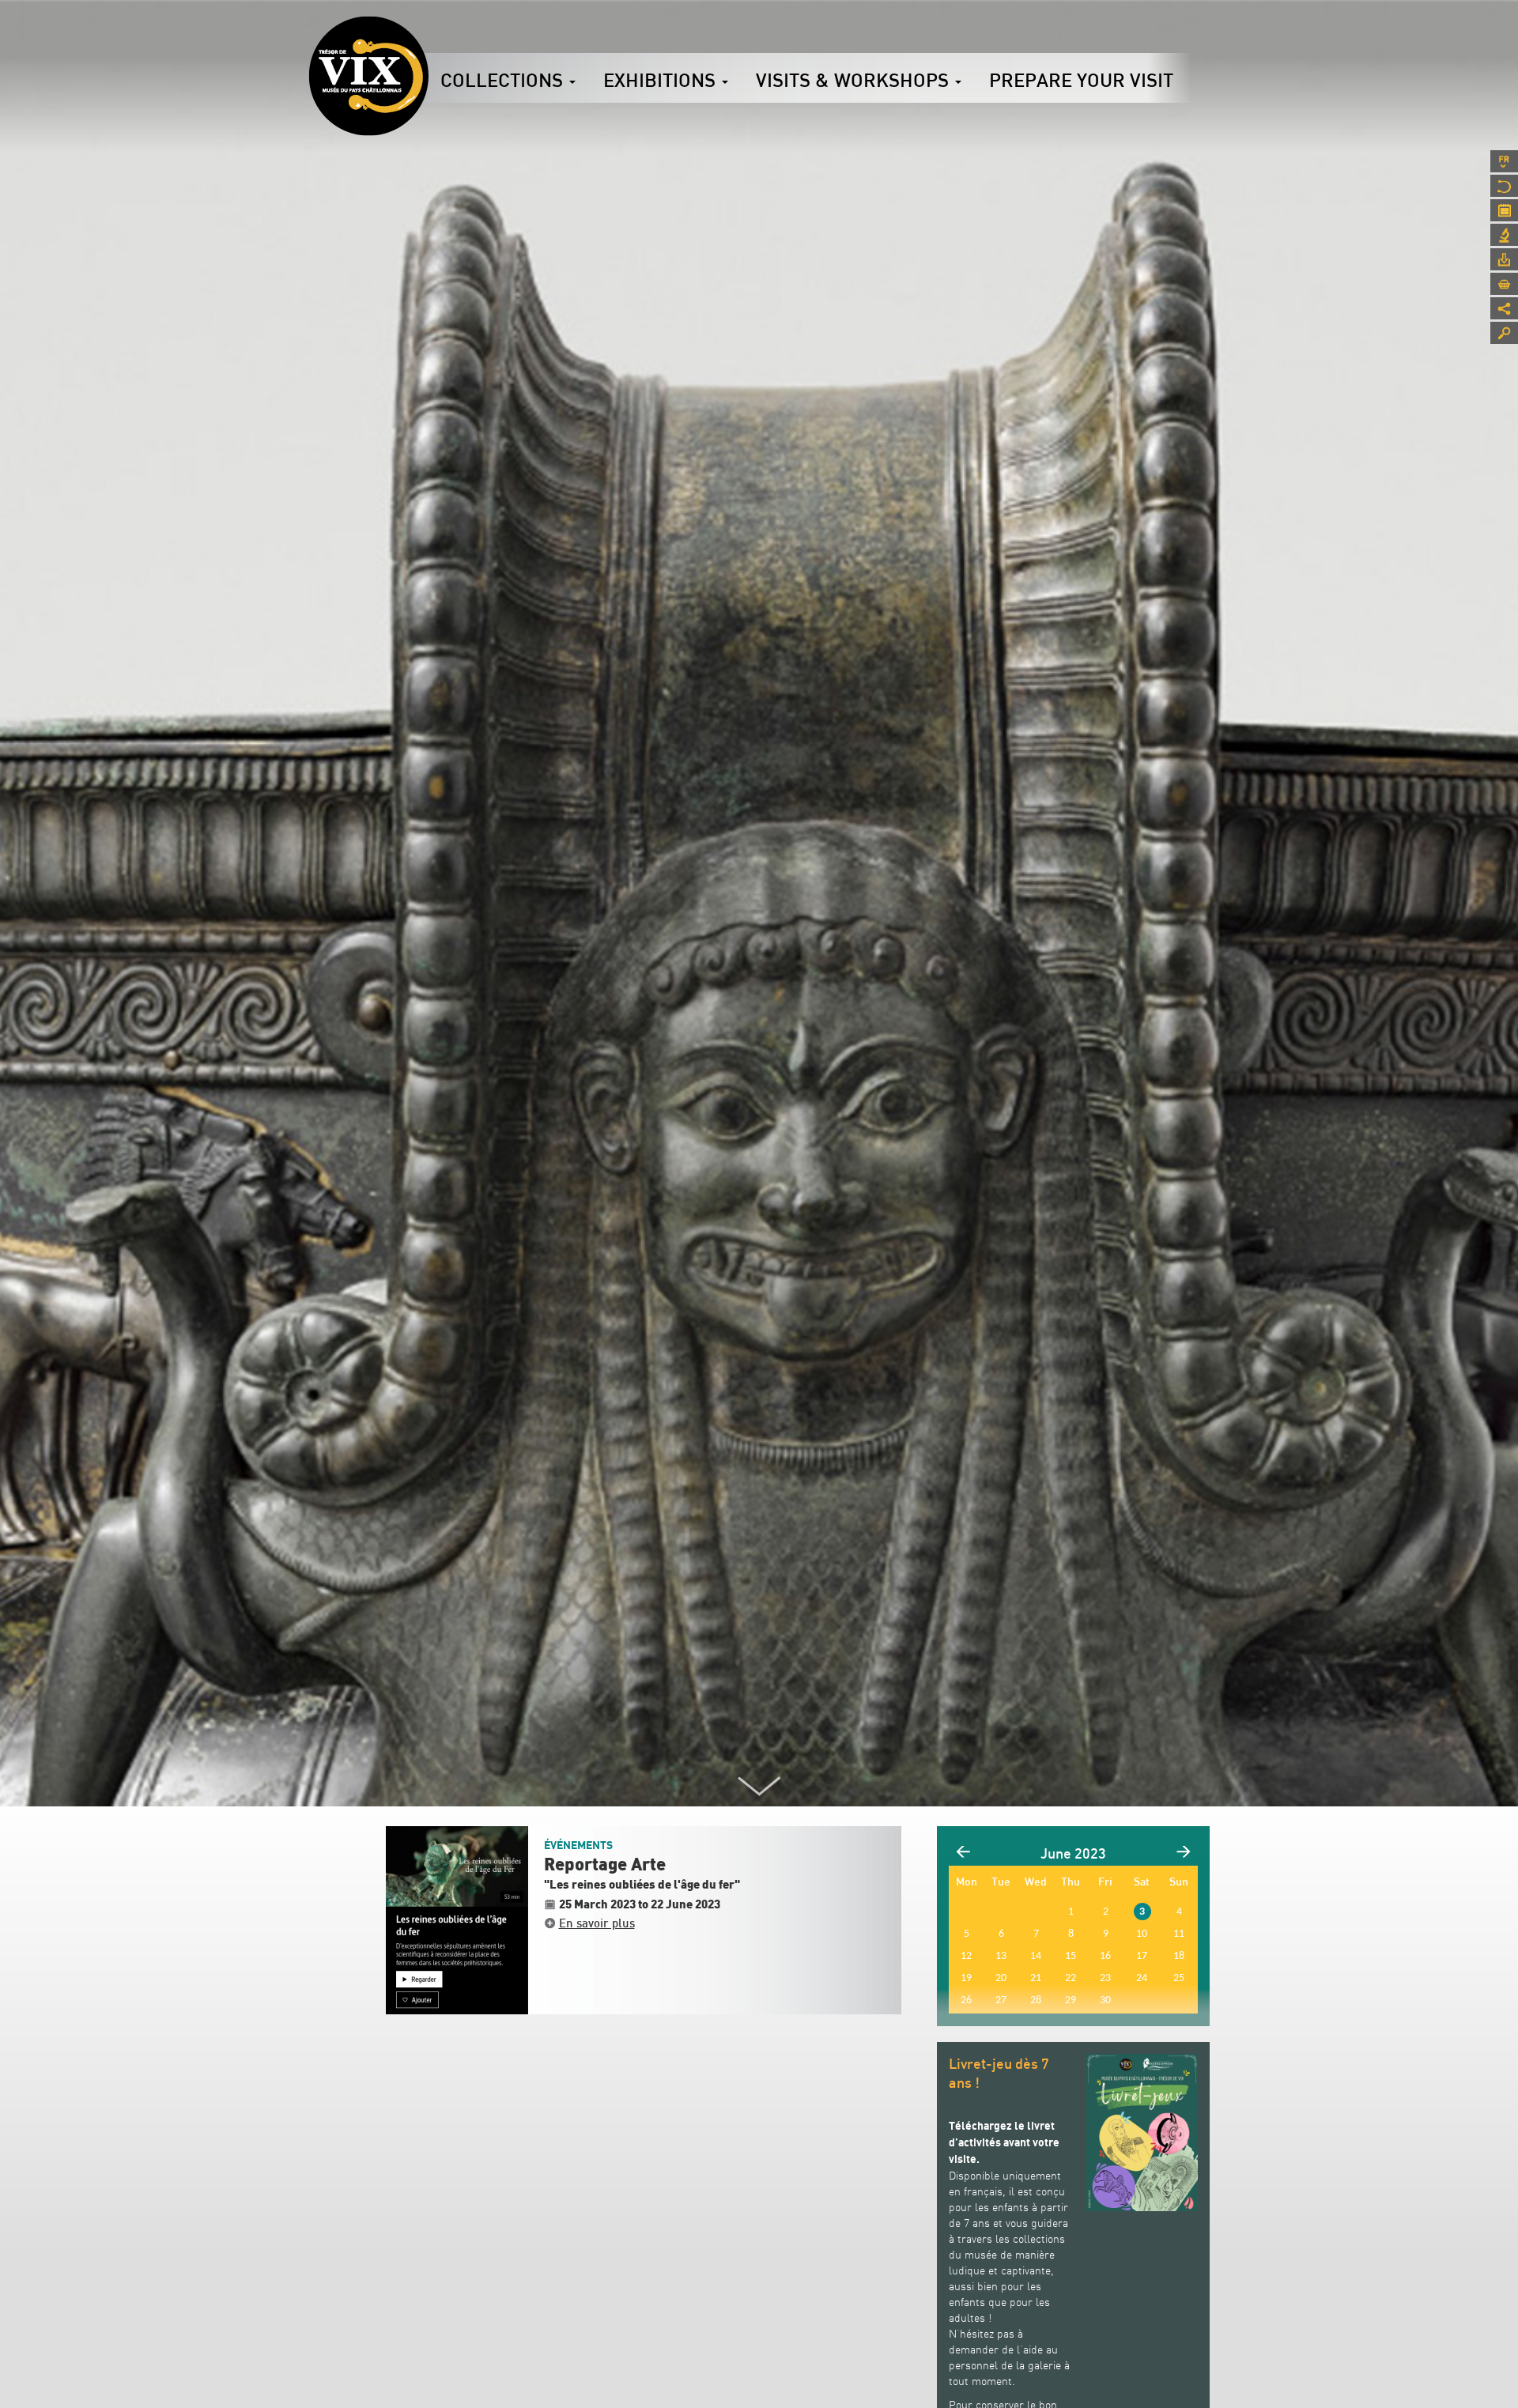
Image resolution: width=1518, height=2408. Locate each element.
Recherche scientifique (1504, 235)
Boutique (1504, 284)
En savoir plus (597, 1923)
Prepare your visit (1081, 80)
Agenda (1504, 210)
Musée (1504, 186)
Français (1504, 161)
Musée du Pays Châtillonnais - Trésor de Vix (429, 36)
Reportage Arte (605, 1865)
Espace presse (1504, 259)
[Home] (368, 76)
